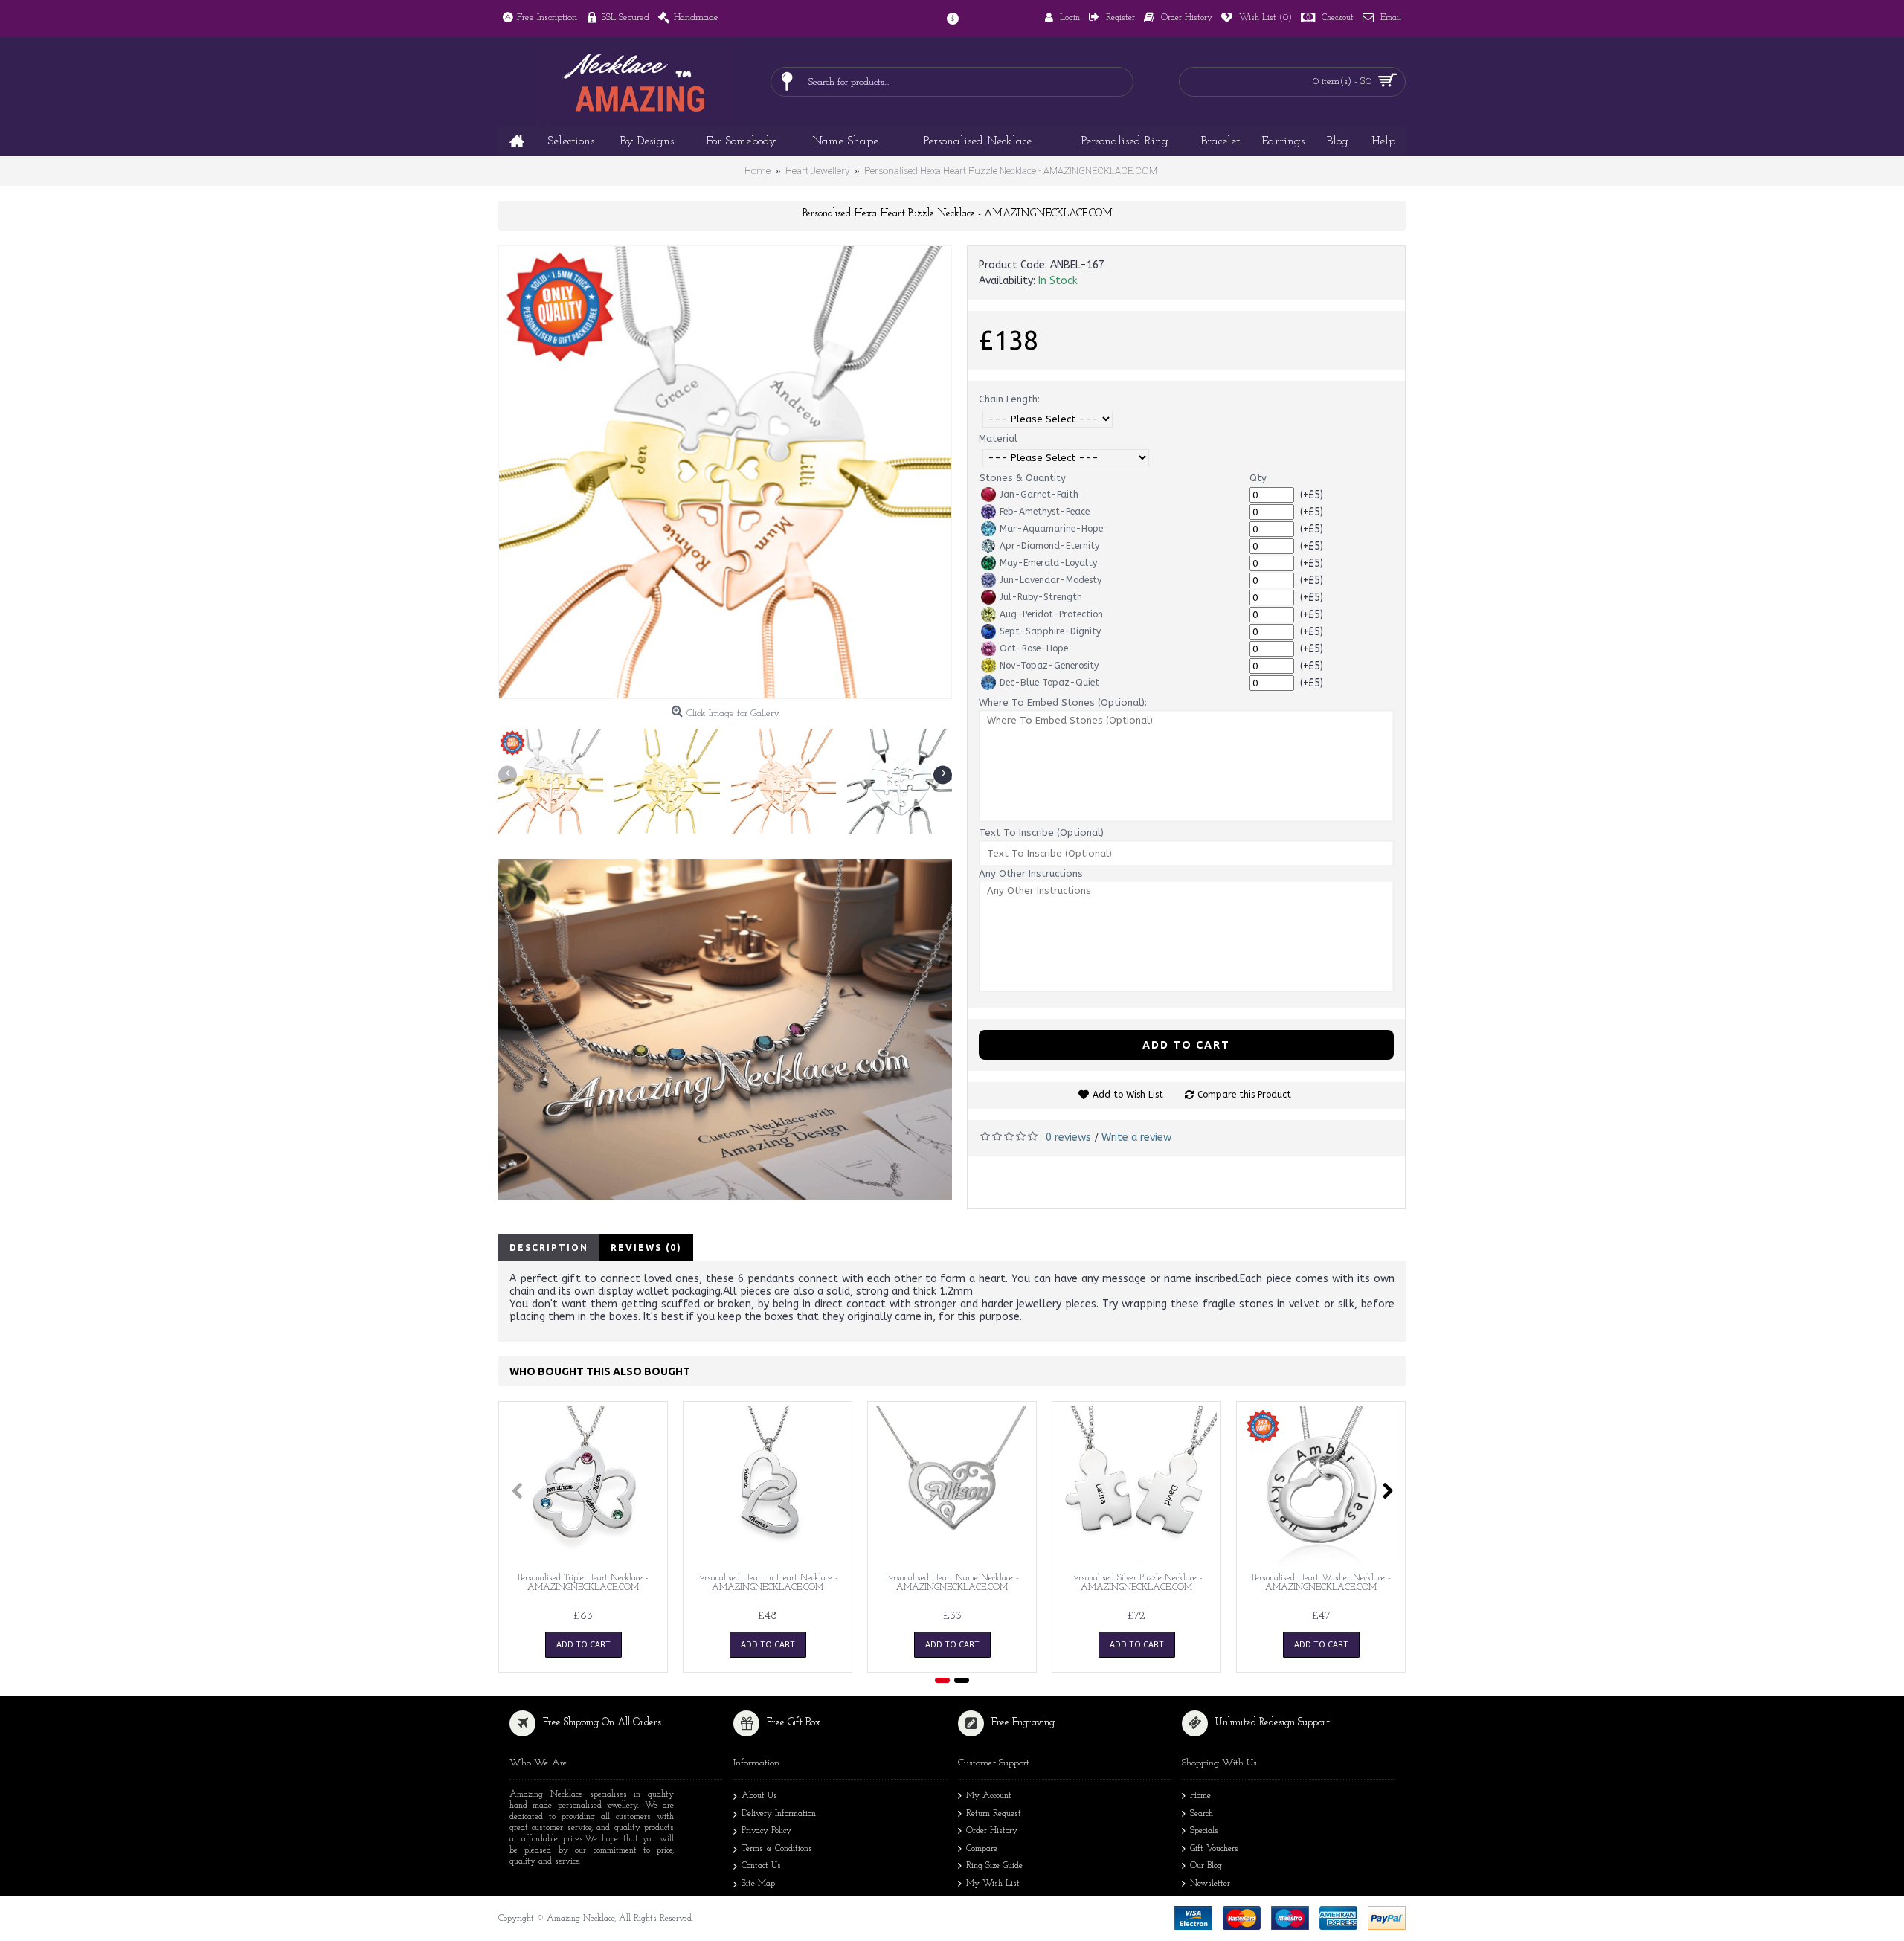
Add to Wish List (1128, 1095)
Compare (982, 1849)
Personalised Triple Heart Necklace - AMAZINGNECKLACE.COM (583, 1583)
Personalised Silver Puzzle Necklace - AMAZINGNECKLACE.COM (1137, 1583)
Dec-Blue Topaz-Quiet (1049, 683)
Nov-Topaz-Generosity (1049, 666)
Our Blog (1206, 1866)
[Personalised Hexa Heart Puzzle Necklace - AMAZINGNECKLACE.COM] (725, 472)
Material (998, 438)
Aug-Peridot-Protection (1051, 614)
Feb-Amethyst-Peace (1045, 512)
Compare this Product (1244, 1095)
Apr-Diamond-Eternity (1049, 546)
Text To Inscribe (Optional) (1041, 833)
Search (1202, 1814)
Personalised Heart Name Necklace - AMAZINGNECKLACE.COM (952, 1583)
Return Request (994, 1814)
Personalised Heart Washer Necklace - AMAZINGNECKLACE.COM (1321, 1583)
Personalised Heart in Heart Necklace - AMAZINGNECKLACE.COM (768, 1583)
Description (549, 1248)
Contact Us (761, 1866)
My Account (989, 1796)
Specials (1204, 1831)
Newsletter (1210, 1884)
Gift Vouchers (1214, 1849)
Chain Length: (1009, 399)
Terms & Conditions (777, 1849)
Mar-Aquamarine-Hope (1051, 529)
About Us (759, 1796)
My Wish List (993, 1884)
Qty (1258, 478)
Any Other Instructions (1031, 873)
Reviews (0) (646, 1248)
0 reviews (1068, 1137)
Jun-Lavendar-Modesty (1051, 580)
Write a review (1136, 1137)
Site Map (758, 1884)
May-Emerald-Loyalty (1048, 563)
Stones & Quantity (1023, 478)
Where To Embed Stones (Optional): (1063, 702)
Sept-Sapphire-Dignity (1050, 631)
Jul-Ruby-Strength (1041, 597)
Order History (992, 1831)
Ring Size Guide (994, 1866)
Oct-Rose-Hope (1034, 648)
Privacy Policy (766, 1831)
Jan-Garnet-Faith (1039, 495)
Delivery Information (779, 1814)
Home (1200, 1796)
